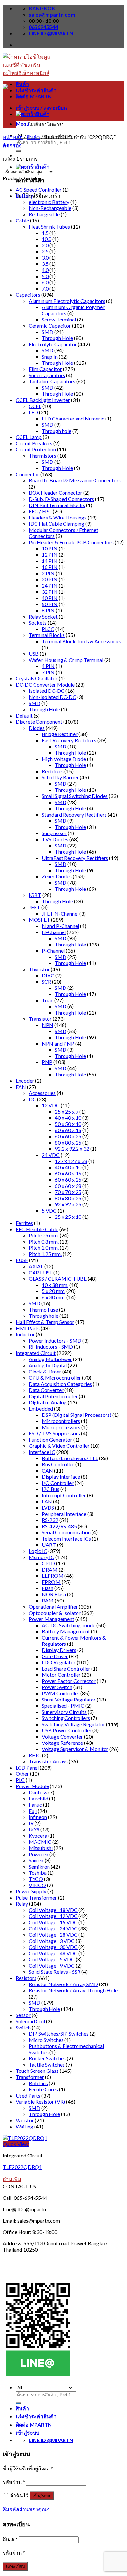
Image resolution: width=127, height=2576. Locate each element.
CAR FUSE (41, 1272)
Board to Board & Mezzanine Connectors (75, 480)
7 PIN (48, 672)
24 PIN (50, 585)
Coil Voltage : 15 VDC (53, 1922)
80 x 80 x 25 (68, 1142)
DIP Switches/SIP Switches (59, 2034)
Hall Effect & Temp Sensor (45, 1322)
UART (49, 1545)
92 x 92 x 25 (68, 1204)
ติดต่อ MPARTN (34, 96)
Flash (48, 1588)
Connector (28, 474)
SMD (48, 332)
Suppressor (54, 833)
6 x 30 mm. (54, 1297)
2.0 (45, 245)
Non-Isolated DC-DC (52, 697)
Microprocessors (61, 1427)
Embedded (41, 1409)
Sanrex (36, 1860)
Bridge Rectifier (60, 734)
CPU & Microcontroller (55, 1378)
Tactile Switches (47, 2064)
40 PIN (50, 598)
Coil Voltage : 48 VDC (53, 1953)
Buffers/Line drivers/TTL (70, 1458)
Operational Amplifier (53, 1607)
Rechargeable (44, 214)
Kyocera (38, 1836)
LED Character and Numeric (73, 418)
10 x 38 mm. (55, 1285)
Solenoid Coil (30, 2021)
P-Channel (53, 951)
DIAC (48, 975)
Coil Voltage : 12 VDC (53, 1916)
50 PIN (50, 604)
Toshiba (38, 1873)
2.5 (45, 251)
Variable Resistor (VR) (40, 2102)
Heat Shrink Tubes (49, 227)
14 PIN (50, 561)
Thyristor (39, 969)
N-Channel (54, 932)
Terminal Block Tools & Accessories (82, 641)
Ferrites (24, 1223)
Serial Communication (66, 1532)
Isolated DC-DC (47, 691)
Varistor (25, 2120)
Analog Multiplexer (50, 1359)
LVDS (48, 1508)
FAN (21, 1087)
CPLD (48, 1563)
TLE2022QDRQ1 (22, 2167)
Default (24, 715)
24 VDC (51, 1155)
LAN (47, 1501)
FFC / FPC (40, 511)
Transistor (40, 1019)
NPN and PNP (58, 1043)
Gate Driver (55, 1656)
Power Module (32, 1786)
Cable (22, 220)
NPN (48, 1025)
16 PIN (50, 567)
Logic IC (38, 1551)
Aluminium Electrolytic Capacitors (67, 301)
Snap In (50, 356)
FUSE (22, 1260)
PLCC (48, 629)
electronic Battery (49, 202)
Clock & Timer (45, 1371)
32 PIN (50, 592)
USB (34, 654)
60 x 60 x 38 (68, 1186)
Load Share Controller (66, 1668)
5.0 (45, 276)
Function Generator (50, 1439)
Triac (48, 1000)
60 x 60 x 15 (68, 1130)
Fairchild (38, 1798)
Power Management (51, 1619)
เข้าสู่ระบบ (42, 2496)
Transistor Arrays (48, 1761)
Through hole (56, 431)
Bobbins (38, 2083)
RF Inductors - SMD (51, 1347)
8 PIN (48, 610)
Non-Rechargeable (50, 208)
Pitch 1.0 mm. (44, 1248)
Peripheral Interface (64, 1514)
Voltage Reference (62, 1743)
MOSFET (39, 920)
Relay (22, 1904)
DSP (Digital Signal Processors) (77, 1415)
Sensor (23, 2015)
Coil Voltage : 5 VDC (52, 1959)
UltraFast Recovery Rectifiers (75, 858)
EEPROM (53, 1576)
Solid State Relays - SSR (55, 1972)
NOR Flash (54, 1594)
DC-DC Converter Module (45, 684)
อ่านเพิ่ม (12, 2179)
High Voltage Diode (64, 759)
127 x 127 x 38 (71, 1161)
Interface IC (42, 1452)
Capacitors (28, 295)
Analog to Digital (48, 1365)
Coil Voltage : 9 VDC (52, 1965)
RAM (48, 1600)
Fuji (33, 1811)
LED (33, 412)
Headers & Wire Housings (58, 517)
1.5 (45, 233)
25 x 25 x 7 (67, 1111)
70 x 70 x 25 (68, 1192)
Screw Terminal (59, 319)
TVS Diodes (55, 839)
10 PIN (50, 548)
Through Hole (57, 338)
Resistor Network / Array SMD (63, 1984)
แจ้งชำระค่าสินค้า (36, 90)
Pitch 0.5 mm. (44, 1235)
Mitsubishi (41, 1848)
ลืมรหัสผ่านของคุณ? (26, 2509)
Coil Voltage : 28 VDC (53, 1935)
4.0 (45, 270)
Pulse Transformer (36, 1897)
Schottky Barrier (60, 777)
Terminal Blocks (47, 635)
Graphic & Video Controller (59, 1446)
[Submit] (18, 151)
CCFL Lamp (29, 437)
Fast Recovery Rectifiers (69, 740)
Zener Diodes (57, 876)
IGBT (35, 895)
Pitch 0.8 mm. (44, 1241)
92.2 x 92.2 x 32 (72, 1149)
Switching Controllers (66, 1718)
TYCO (36, 1879)
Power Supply (31, 1891)
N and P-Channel (60, 926)
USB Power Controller (67, 1730)
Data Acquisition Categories (60, 1384)
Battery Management (66, 1631)
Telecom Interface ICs (66, 1538)
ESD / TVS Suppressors (54, 1433)
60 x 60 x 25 (68, 1136)
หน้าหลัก (13, 137)
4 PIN (48, 666)
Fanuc (35, 1805)
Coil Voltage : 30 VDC (53, 1947)
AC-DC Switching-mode (69, 1625)
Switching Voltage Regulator (73, 1724)
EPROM (51, 1582)
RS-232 (50, 1520)
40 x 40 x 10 (68, 1118)
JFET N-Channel (60, 913)
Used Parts (28, 2095)
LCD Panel (27, 1767)
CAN (47, 1470)
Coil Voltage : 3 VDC (52, 1941)
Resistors (26, 1978)
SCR (46, 982)
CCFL (35, 406)
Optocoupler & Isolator (55, 1613)
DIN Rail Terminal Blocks (57, 505)
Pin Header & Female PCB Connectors (71, 542)
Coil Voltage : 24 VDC (53, 1928)
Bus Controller (58, 1464)
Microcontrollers (61, 1421)
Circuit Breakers (34, 443)
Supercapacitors (47, 375)
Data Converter (46, 1390)
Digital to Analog (48, 1402)
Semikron (39, 1866)
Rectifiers (53, 771)
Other (22, 1774)
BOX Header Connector (56, 493)
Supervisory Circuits (64, 1712)
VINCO (37, 1885)
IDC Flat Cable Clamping (56, 524)
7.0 (45, 288)
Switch (23, 2027)
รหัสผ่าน (14, 2482)
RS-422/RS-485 (59, 1526)
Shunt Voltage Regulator (69, 1699)
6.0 (45, 282)
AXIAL (36, 1266)
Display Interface (61, 1477)
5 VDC (49, 1210)
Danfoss (38, 1792)
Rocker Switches (47, 2058)
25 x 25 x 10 (68, 1217)
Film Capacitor (45, 369)
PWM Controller (61, 1693)
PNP (47, 1062)
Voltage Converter (62, 1736)
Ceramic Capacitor (50, 326)
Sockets (38, 623)
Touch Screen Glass (37, 2071)
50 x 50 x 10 (68, 1124)
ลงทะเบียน (15, 2566)
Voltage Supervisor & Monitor (75, 1749)
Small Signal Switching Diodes (75, 796)
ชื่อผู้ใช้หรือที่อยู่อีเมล (28, 2468)
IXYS (34, 1829)
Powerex (39, 1854)
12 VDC (51, 1105)
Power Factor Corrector (69, 1681)
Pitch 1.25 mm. (45, 1254)
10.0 (47, 239)
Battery (24, 196)
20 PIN (50, 579)
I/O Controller (58, 1483)
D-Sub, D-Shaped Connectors (61, 499)
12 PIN (50, 555)
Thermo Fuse (43, 1309)
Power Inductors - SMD (55, 1340)
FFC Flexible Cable (37, 1229)
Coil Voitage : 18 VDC (53, 1910)
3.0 (45, 257)
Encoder (25, 1081)
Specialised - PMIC (63, 1706)
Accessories (42, 1093)
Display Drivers (59, 1650)
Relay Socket (43, 616)
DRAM (50, 1569)
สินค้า (22, 84)
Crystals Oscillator (37, 678)
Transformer (30, 2077)
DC (32, 1099)
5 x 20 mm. (54, 1291)
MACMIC (40, 1842)
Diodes (37, 728)
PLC (20, 1780)
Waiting (24, 2126)
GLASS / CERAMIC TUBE (58, 1279)
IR (31, 1823)
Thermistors (42, 455)
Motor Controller (61, 1675)
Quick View (16, 2144)
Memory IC (42, 1557)
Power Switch (57, 1687)
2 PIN (48, 573)
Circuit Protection (36, 449)
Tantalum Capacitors (52, 381)
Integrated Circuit (36, 1353)
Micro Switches (46, 2040)
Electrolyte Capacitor (53, 344)
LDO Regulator (59, 1662)
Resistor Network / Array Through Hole (73, 1990)
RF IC (35, 1755)
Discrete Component (39, 722)
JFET (35, 907)
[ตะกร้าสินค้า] (33, 167)
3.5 (45, 264)
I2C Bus (50, 1489)
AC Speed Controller (39, 189)
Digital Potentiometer (53, 1396)
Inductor (25, 1334)
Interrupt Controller (64, 1495)
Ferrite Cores (43, 2089)
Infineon (38, 1817)
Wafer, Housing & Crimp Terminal (66, 660)
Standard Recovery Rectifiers (74, 814)
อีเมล (10, 2539)
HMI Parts (28, 1328)
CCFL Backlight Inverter (43, 400)
